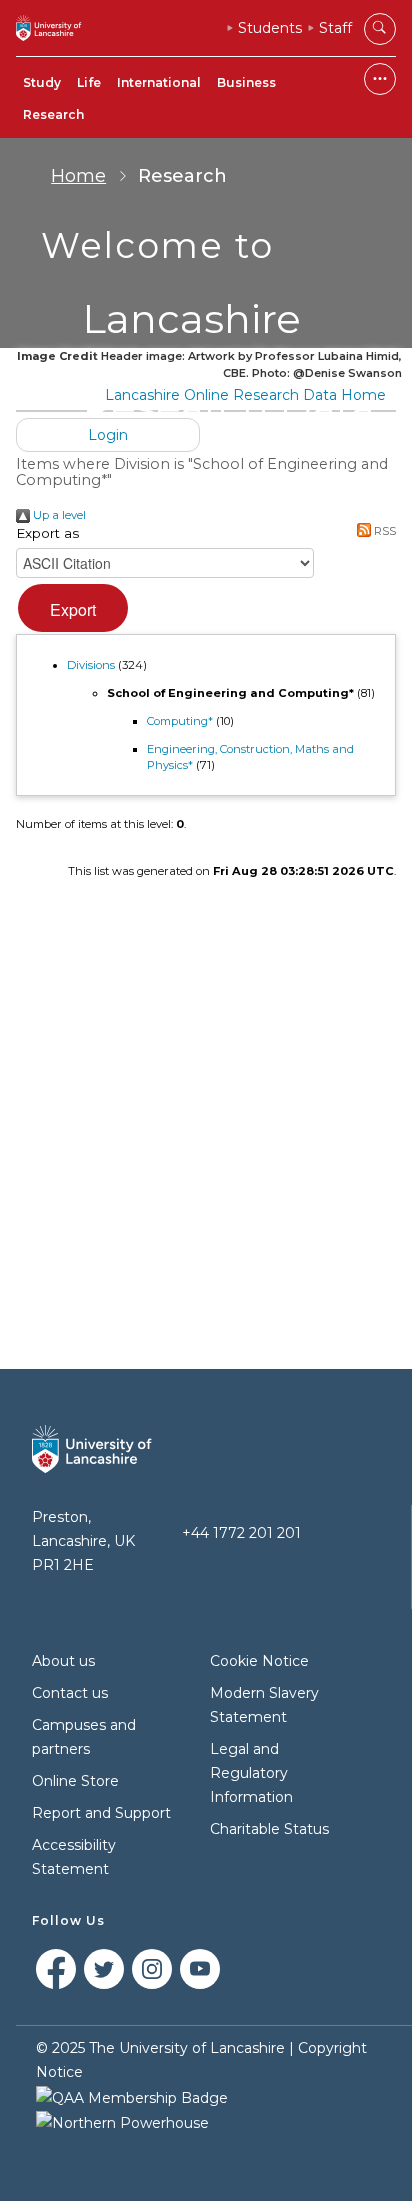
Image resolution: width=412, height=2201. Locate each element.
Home (78, 176)
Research (53, 114)
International (159, 82)
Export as (47, 533)
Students (270, 28)
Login (108, 435)
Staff (335, 28)
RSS (383, 531)
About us (63, 1661)
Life (89, 82)
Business (246, 82)
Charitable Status (269, 1829)
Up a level (58, 515)
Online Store (75, 1781)
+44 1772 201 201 (241, 1533)
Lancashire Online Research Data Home (245, 395)
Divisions (91, 665)
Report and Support (101, 1813)
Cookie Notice (259, 1661)
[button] (73, 608)
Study (42, 82)
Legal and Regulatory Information (251, 1773)
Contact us (70, 1693)
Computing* (180, 721)
